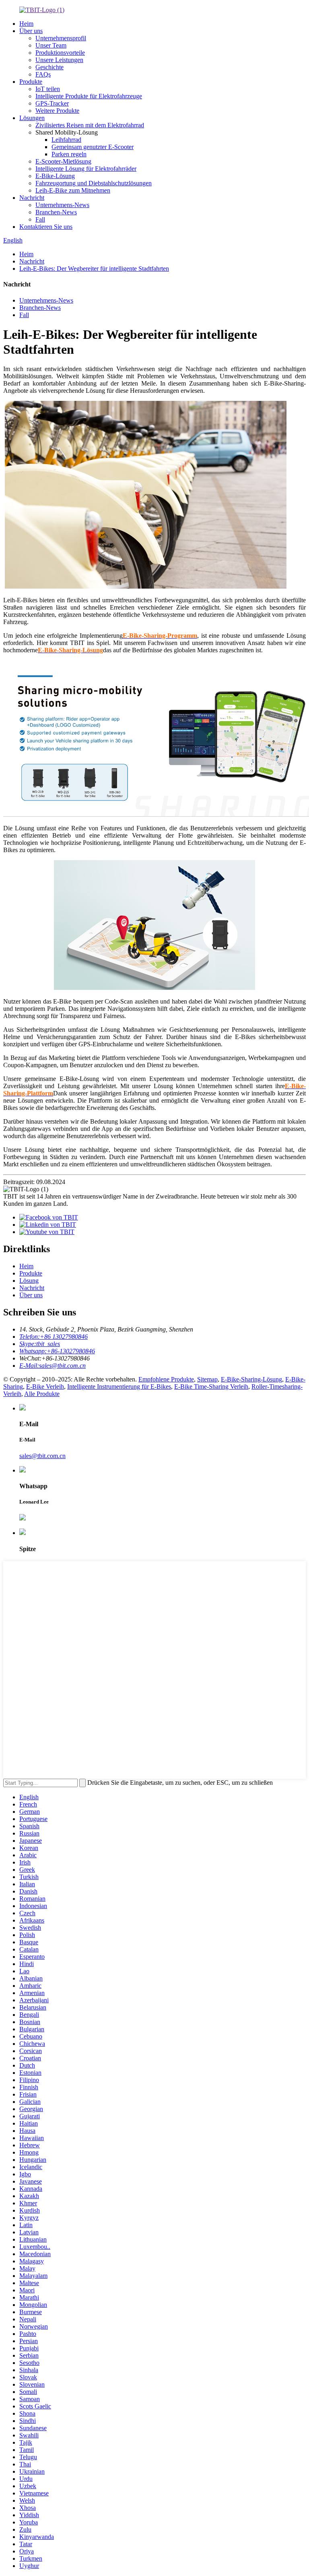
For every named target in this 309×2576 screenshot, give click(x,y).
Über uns (31, 31)
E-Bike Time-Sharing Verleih (211, 1387)
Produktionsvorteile (60, 53)
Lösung (29, 1281)
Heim (26, 24)
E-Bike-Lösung (55, 176)
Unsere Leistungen (59, 60)
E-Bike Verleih (45, 1387)
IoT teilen (48, 89)
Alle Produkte (42, 1394)
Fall (40, 219)
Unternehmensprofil (61, 38)
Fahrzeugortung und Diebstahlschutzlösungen (94, 183)
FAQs (43, 74)
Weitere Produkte (57, 111)
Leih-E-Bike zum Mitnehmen (73, 190)
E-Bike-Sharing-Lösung (251, 1379)
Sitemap (207, 1379)
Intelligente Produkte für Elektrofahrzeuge (89, 96)
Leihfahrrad (66, 140)
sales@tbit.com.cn (42, 1456)
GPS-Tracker (52, 103)
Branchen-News (56, 212)
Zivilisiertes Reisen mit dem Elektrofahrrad (90, 125)
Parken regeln (69, 154)
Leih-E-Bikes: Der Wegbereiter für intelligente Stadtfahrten (94, 269)
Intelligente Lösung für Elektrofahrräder (86, 169)
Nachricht (32, 198)
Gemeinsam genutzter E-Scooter (93, 147)
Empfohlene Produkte (166, 1379)
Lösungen (32, 118)
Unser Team (51, 45)
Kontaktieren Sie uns (46, 227)
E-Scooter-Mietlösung (63, 161)
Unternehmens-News (62, 205)
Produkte (31, 82)
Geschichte (49, 67)
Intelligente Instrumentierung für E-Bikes (119, 1387)
